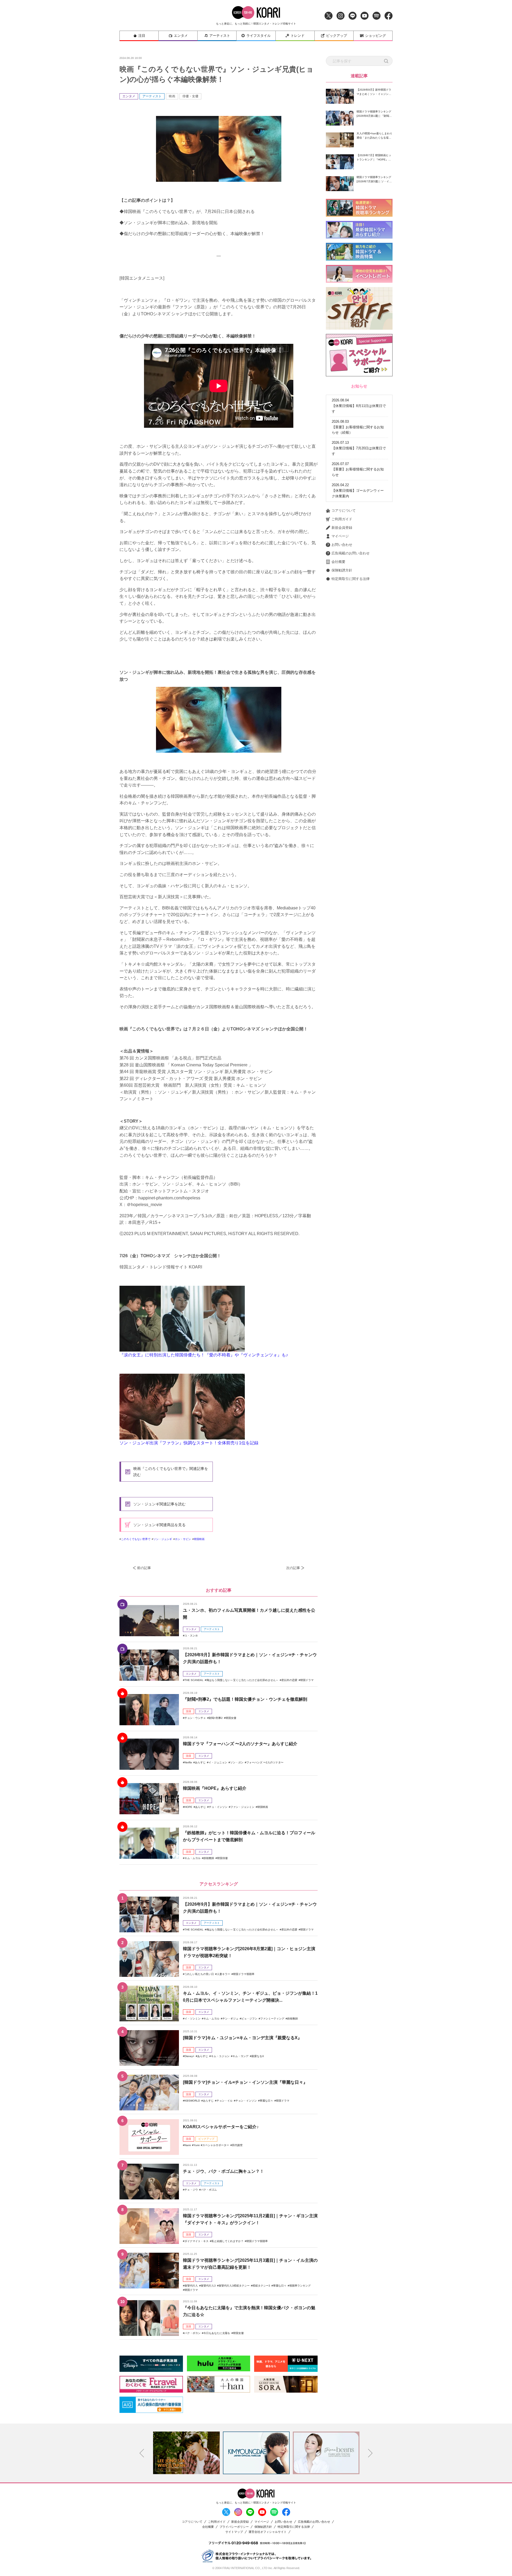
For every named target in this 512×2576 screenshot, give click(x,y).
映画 (172, 96)
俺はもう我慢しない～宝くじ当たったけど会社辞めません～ (242, 1680)
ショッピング (375, 36)
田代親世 (237, 2145)
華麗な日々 (266, 2101)
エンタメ (181, 36)
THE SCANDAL (194, 1680)
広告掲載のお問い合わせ (351, 553)
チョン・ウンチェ (195, 1718)
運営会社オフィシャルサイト (268, 2532)
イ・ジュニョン (218, 1762)
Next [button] (370, 2453)
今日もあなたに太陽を (217, 2333)
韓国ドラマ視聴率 (244, 1974)
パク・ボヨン (193, 2333)
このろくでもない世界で (136, 1539)
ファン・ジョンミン (242, 1807)
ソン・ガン (237, 1762)
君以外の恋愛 (289, 1680)
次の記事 (293, 1568)
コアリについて (344, 511)
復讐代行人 (191, 2286)
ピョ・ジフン (249, 2019)
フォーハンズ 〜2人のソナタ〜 (265, 1762)
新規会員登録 (342, 528)
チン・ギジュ (230, 2019)
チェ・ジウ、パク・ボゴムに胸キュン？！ (223, 2171)
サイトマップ (234, 2532)
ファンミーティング (272, 2019)
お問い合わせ (342, 545)
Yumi (197, 2145)
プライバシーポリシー (234, 2527)
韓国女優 (231, 1718)
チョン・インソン (246, 2101)
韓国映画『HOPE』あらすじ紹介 (215, 1788)
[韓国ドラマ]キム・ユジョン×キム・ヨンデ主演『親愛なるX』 (242, 2038)
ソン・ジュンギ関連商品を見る (159, 1525)
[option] (193, 2453)
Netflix (188, 1762)
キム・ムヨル (193, 1858)
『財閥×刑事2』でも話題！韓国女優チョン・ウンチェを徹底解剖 (245, 1699)
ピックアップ (337, 36)
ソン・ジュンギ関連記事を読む (159, 1504)
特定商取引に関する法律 (351, 579)
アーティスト (220, 36)
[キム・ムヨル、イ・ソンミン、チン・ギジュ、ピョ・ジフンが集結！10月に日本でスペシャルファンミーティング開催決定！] (149, 2003)
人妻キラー (223, 1974)
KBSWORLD (192, 2101)
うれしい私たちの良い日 (199, 1974)
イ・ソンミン (193, 2019)
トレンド (298, 36)
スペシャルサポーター (216, 2145)
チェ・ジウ (191, 2190)
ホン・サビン (183, 1539)
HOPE (188, 1807)
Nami (188, 2145)
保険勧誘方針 (342, 570)
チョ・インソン (218, 1807)
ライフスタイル (259, 36)
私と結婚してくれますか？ (227, 2241)
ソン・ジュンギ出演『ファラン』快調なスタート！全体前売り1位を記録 (189, 1443)
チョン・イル (225, 2101)
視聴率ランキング (300, 2286)
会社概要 (338, 562)
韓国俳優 (222, 1858)
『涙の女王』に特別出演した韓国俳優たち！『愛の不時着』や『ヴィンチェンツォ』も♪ (204, 1355)
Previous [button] (142, 2453)
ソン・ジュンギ (163, 1539)
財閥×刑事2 (216, 1718)
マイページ (340, 536)
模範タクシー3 (261, 2286)
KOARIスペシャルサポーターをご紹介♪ (221, 2127)
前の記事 (144, 1568)
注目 (142, 36)
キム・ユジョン (220, 2056)
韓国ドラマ (307, 1680)
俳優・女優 (190, 96)
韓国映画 (199, 1539)
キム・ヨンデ (241, 2056)
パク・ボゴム (209, 2190)
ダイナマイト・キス (197, 2241)
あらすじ (200, 1762)
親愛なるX (258, 2056)
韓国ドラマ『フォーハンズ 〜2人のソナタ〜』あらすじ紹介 (240, 1744)
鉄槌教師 (209, 1858)
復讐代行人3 (208, 2286)
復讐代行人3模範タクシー (234, 2286)
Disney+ (189, 2056)
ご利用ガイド (342, 519)
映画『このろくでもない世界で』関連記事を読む (171, 1472)
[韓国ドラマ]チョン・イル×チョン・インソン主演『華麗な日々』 (245, 2082)
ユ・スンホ (191, 1636)
